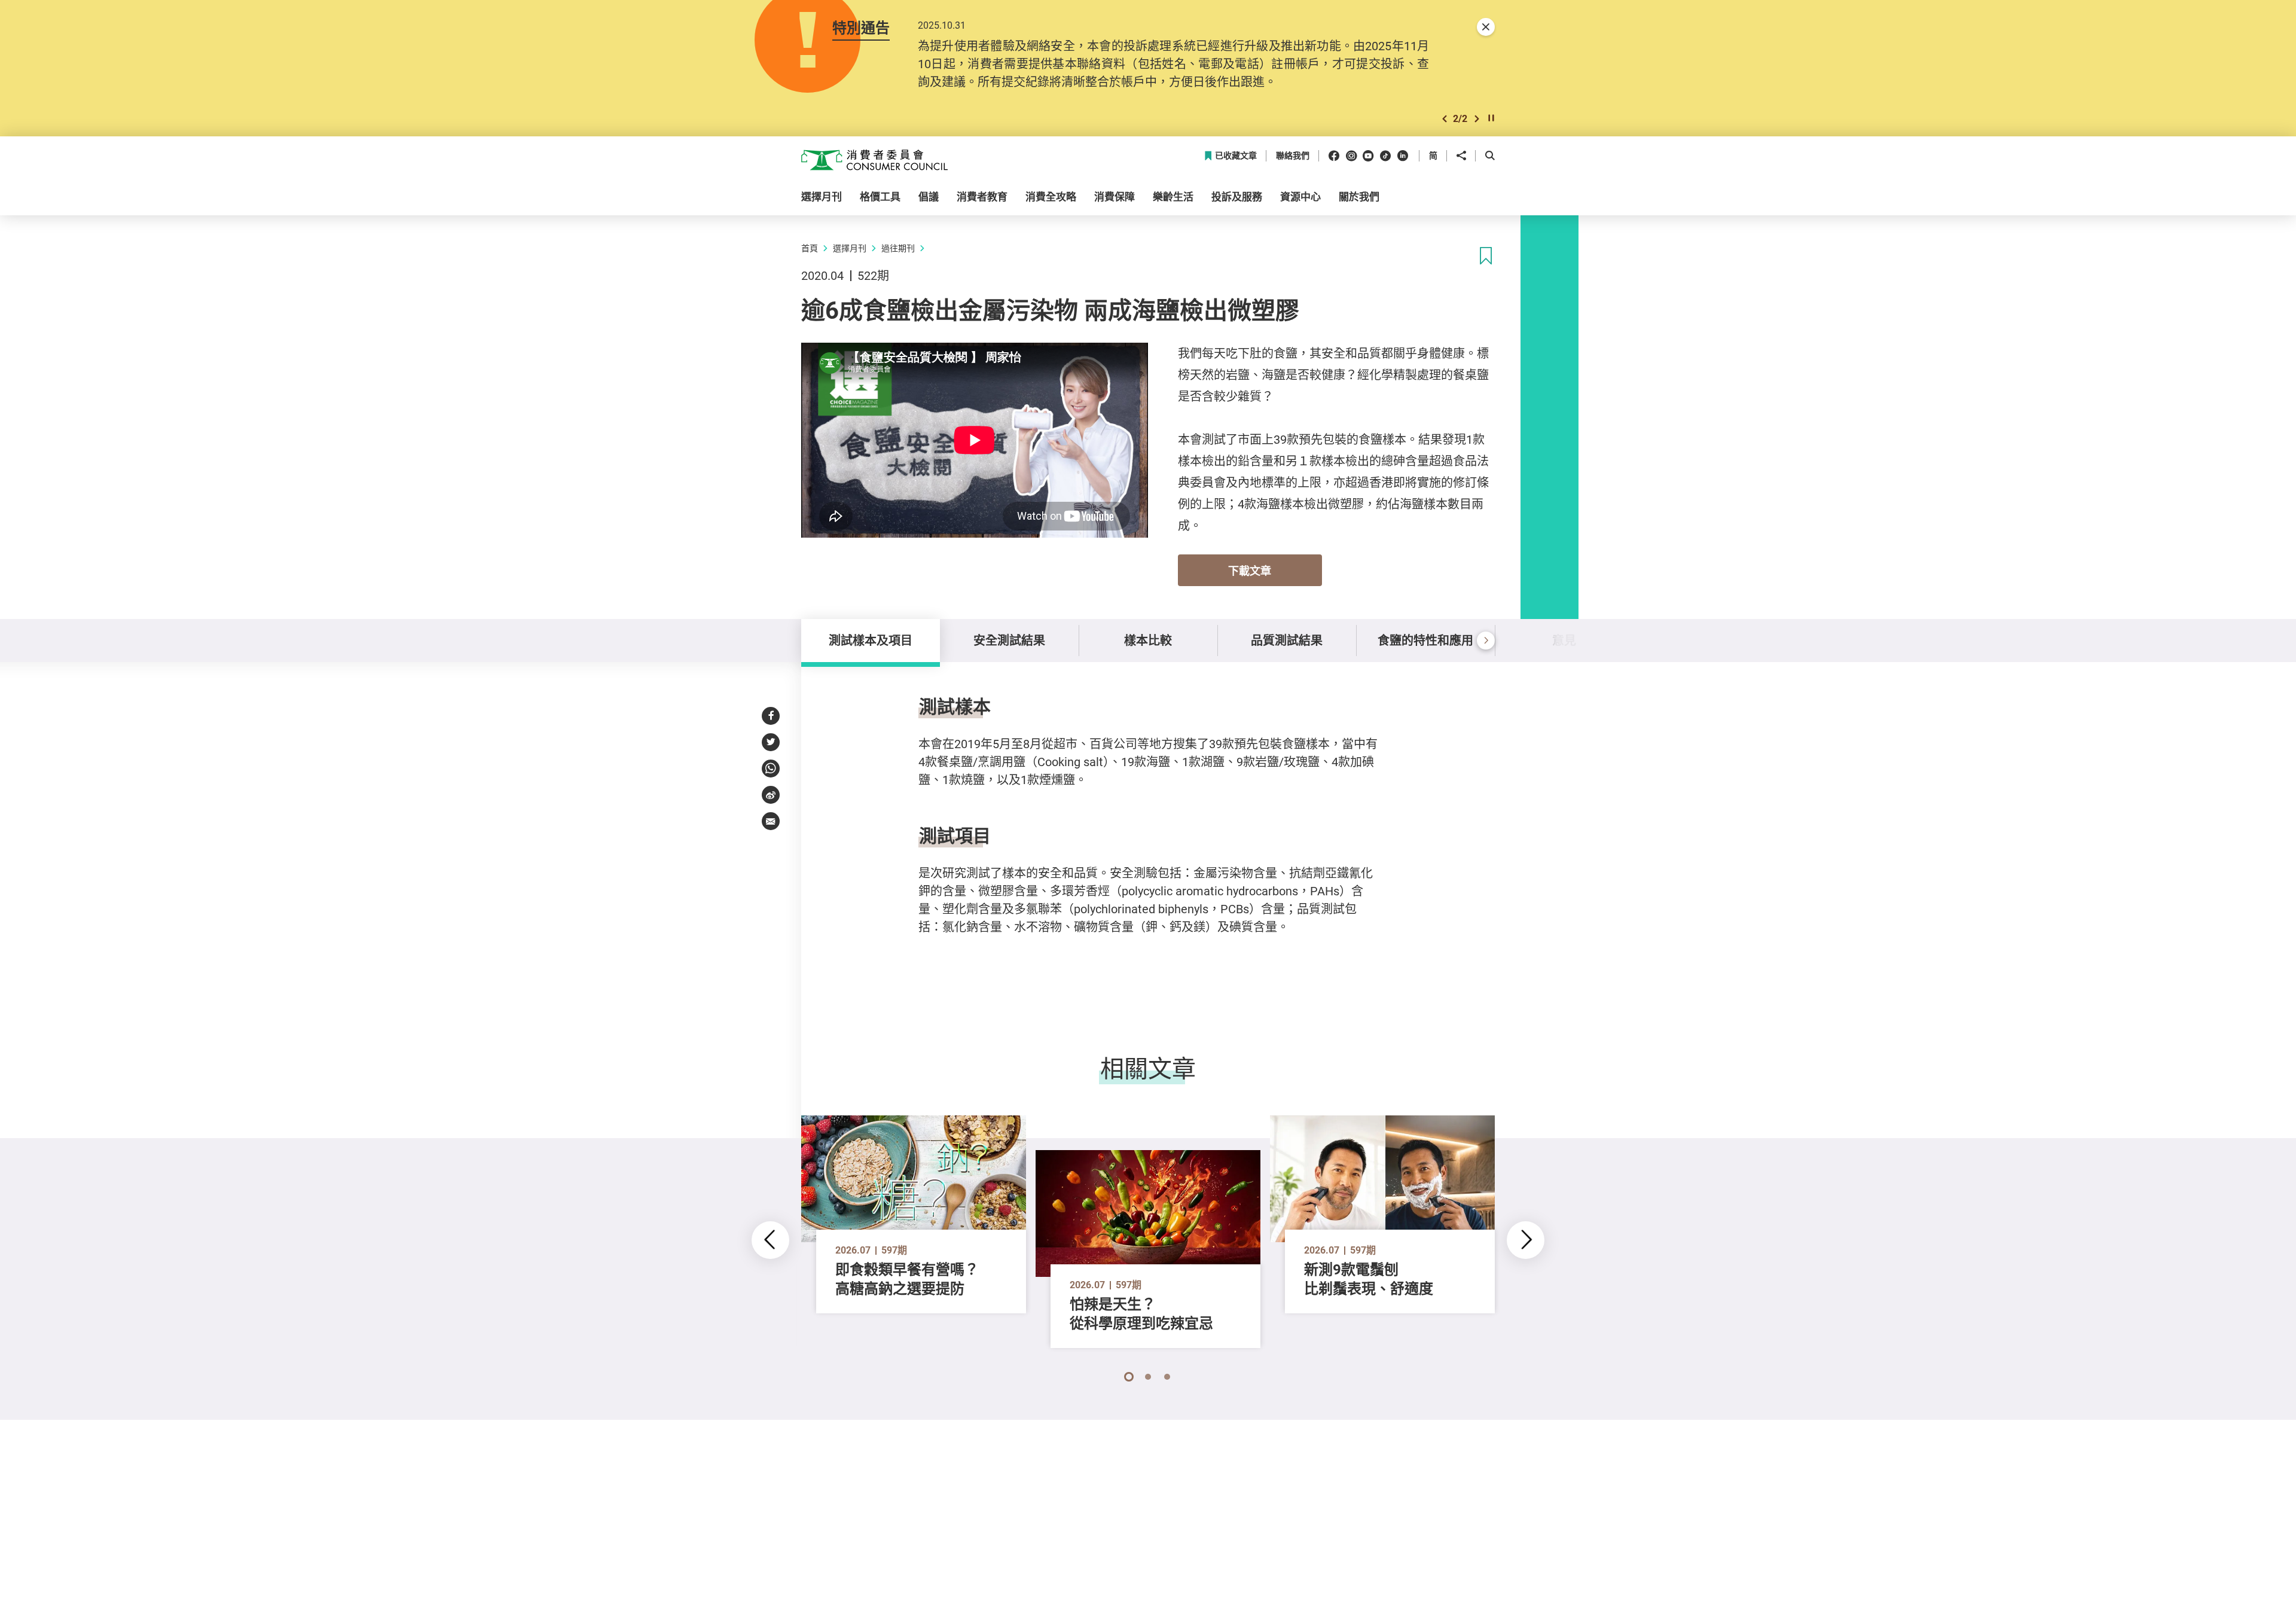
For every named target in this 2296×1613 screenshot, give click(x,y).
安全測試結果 (1009, 640)
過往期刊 (898, 248)
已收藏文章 (1236, 156)
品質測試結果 (1287, 640)
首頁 (810, 248)
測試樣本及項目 (871, 640)
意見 (1564, 640)
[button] (1445, 119)
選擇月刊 (850, 248)
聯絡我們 (1293, 156)
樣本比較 (1148, 640)
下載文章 (1250, 571)
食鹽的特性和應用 (1425, 640)
